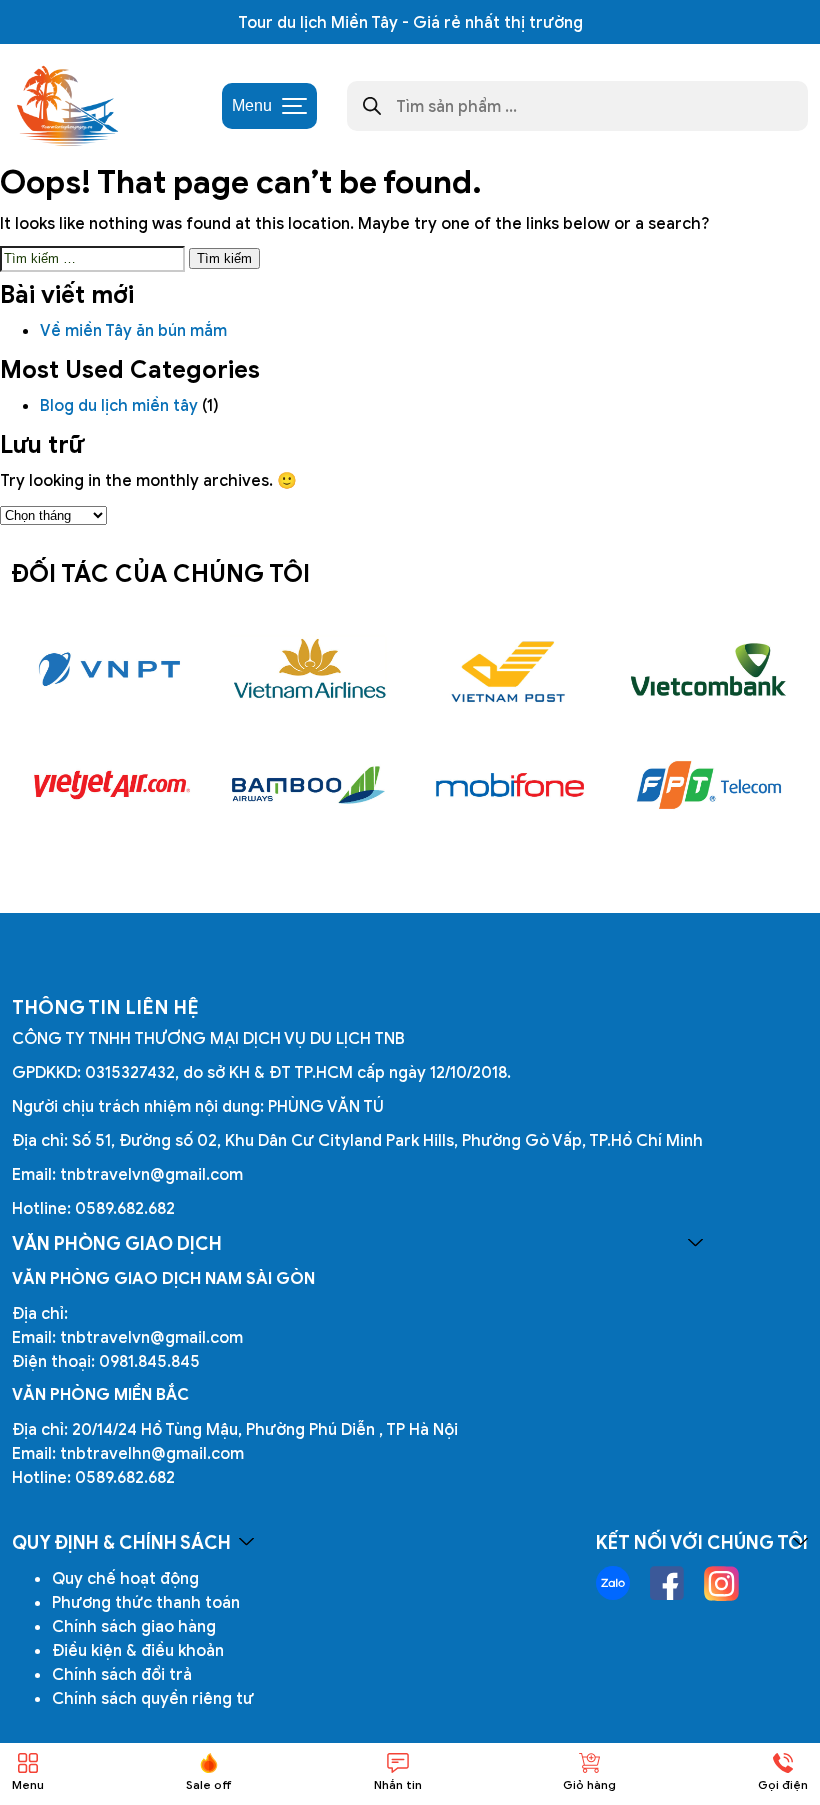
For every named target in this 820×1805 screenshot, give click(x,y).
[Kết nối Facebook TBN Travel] (667, 1583)
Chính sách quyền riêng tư (153, 1698)
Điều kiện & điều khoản (138, 1650)
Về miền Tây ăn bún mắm (135, 330)
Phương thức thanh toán (146, 1602)
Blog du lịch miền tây (119, 405)
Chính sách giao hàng (134, 1626)
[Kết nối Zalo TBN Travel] (613, 1583)
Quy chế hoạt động (125, 1578)
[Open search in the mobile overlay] (577, 106)
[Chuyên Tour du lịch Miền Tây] (66, 106)
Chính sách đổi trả (122, 1674)
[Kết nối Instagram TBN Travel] (721, 1583)
